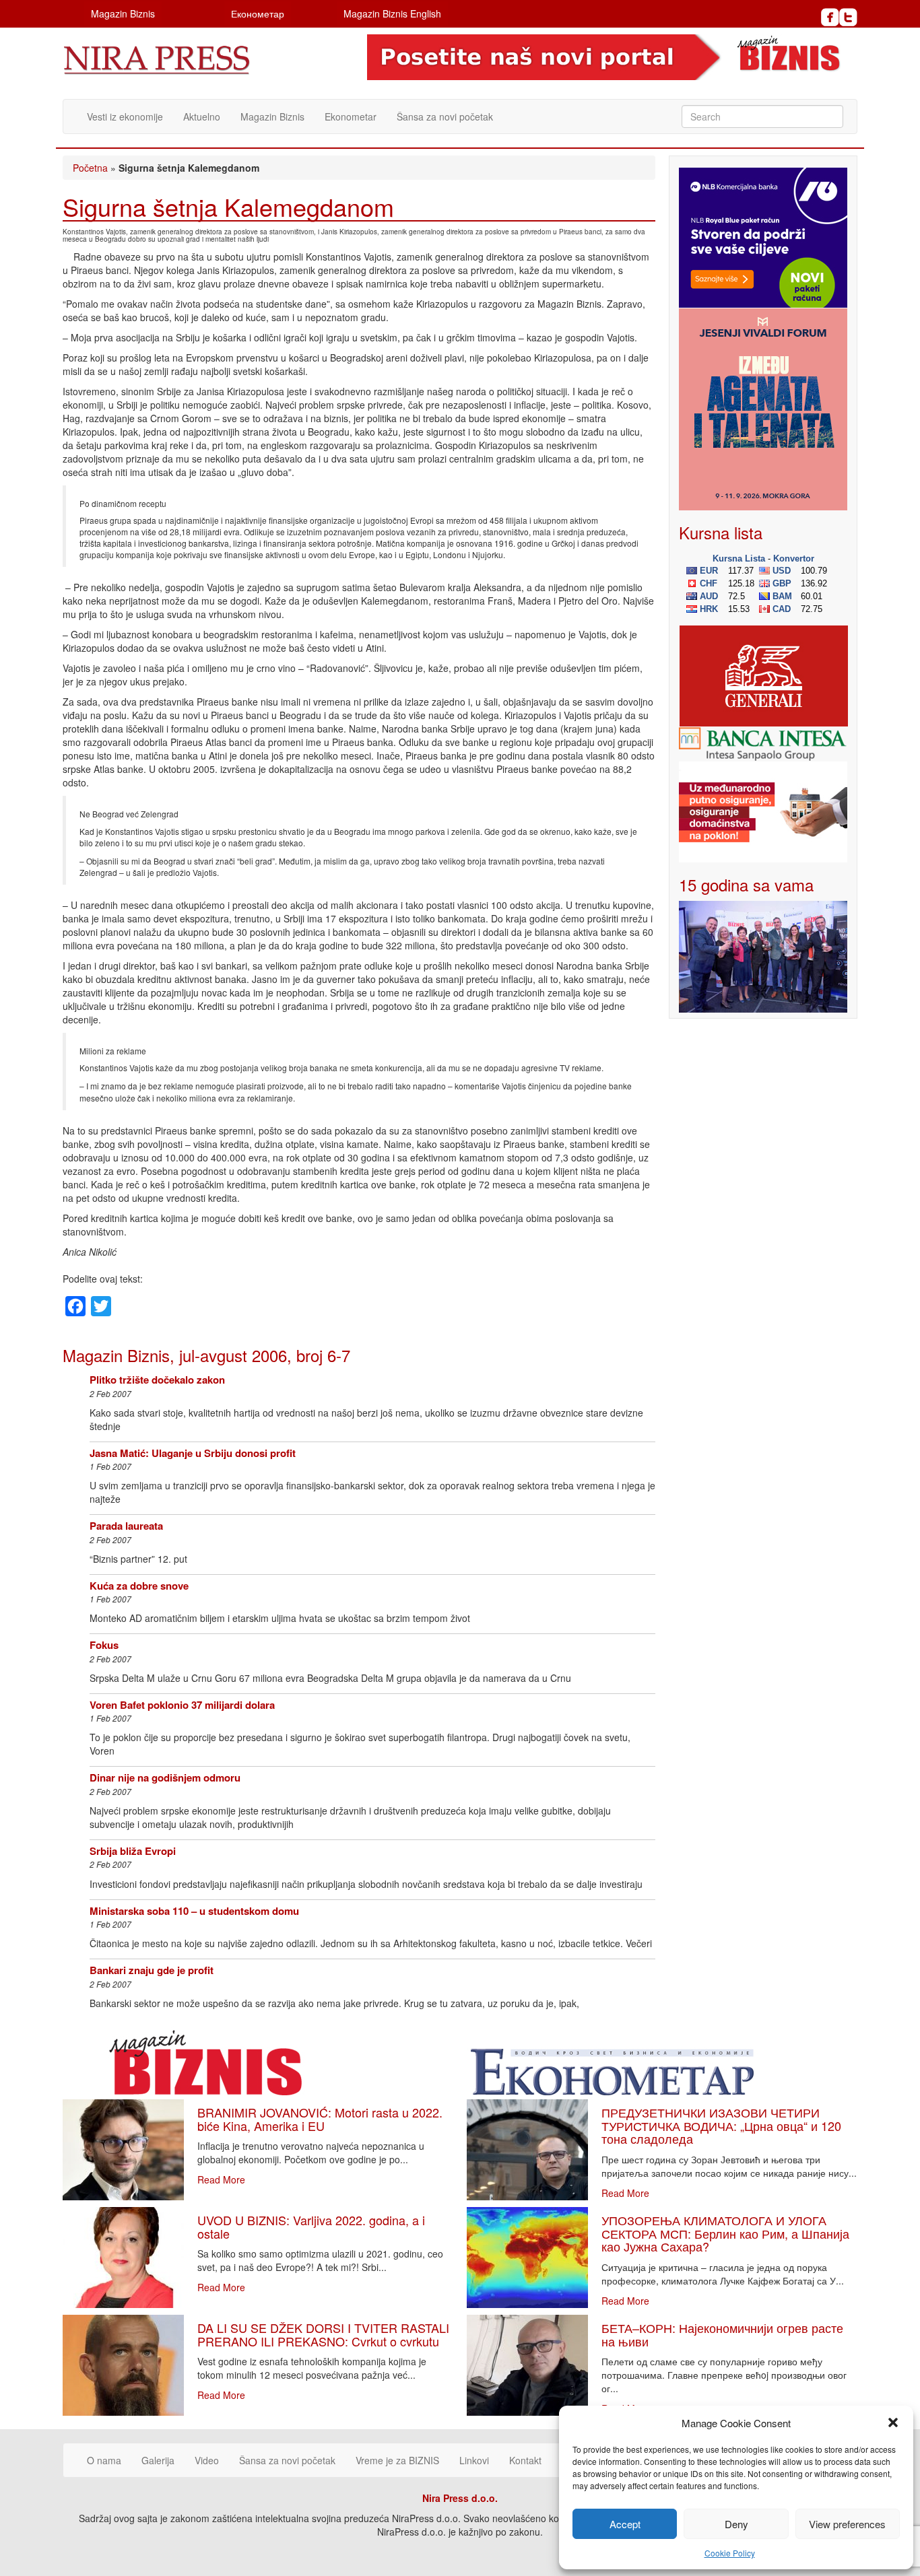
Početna (90, 168)
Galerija (158, 2460)
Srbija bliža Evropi (133, 1851)
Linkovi (474, 2460)
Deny (736, 2524)
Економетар (258, 13)
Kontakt (525, 2460)
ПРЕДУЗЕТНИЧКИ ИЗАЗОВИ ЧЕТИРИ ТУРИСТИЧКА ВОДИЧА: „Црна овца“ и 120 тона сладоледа (721, 2126)
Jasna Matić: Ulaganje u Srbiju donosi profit (193, 1453)
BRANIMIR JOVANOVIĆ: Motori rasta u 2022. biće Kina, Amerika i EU (320, 2119)
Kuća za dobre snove (139, 1586)
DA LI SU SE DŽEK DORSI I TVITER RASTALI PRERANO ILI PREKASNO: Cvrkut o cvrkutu (323, 2334)
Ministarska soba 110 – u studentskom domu (194, 1911)
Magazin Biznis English (392, 13)
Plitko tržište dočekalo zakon (157, 1380)
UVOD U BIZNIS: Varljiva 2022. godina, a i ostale (311, 2227)
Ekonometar (351, 116)
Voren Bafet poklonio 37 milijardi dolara (182, 1705)
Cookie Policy (730, 2553)
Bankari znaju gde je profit (152, 1970)
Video (207, 2460)
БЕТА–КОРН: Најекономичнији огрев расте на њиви (722, 2334)
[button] (893, 2422)
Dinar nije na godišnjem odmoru (165, 1777)
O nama (104, 2460)
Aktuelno (202, 116)
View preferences (847, 2524)
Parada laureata (126, 1526)
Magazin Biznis (123, 13)
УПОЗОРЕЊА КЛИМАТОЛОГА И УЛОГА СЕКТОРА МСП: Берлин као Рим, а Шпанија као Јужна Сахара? (725, 2233)
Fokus (104, 1645)
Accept (625, 2524)
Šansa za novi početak (445, 116)
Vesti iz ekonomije (125, 116)
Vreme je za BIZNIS (397, 2460)
